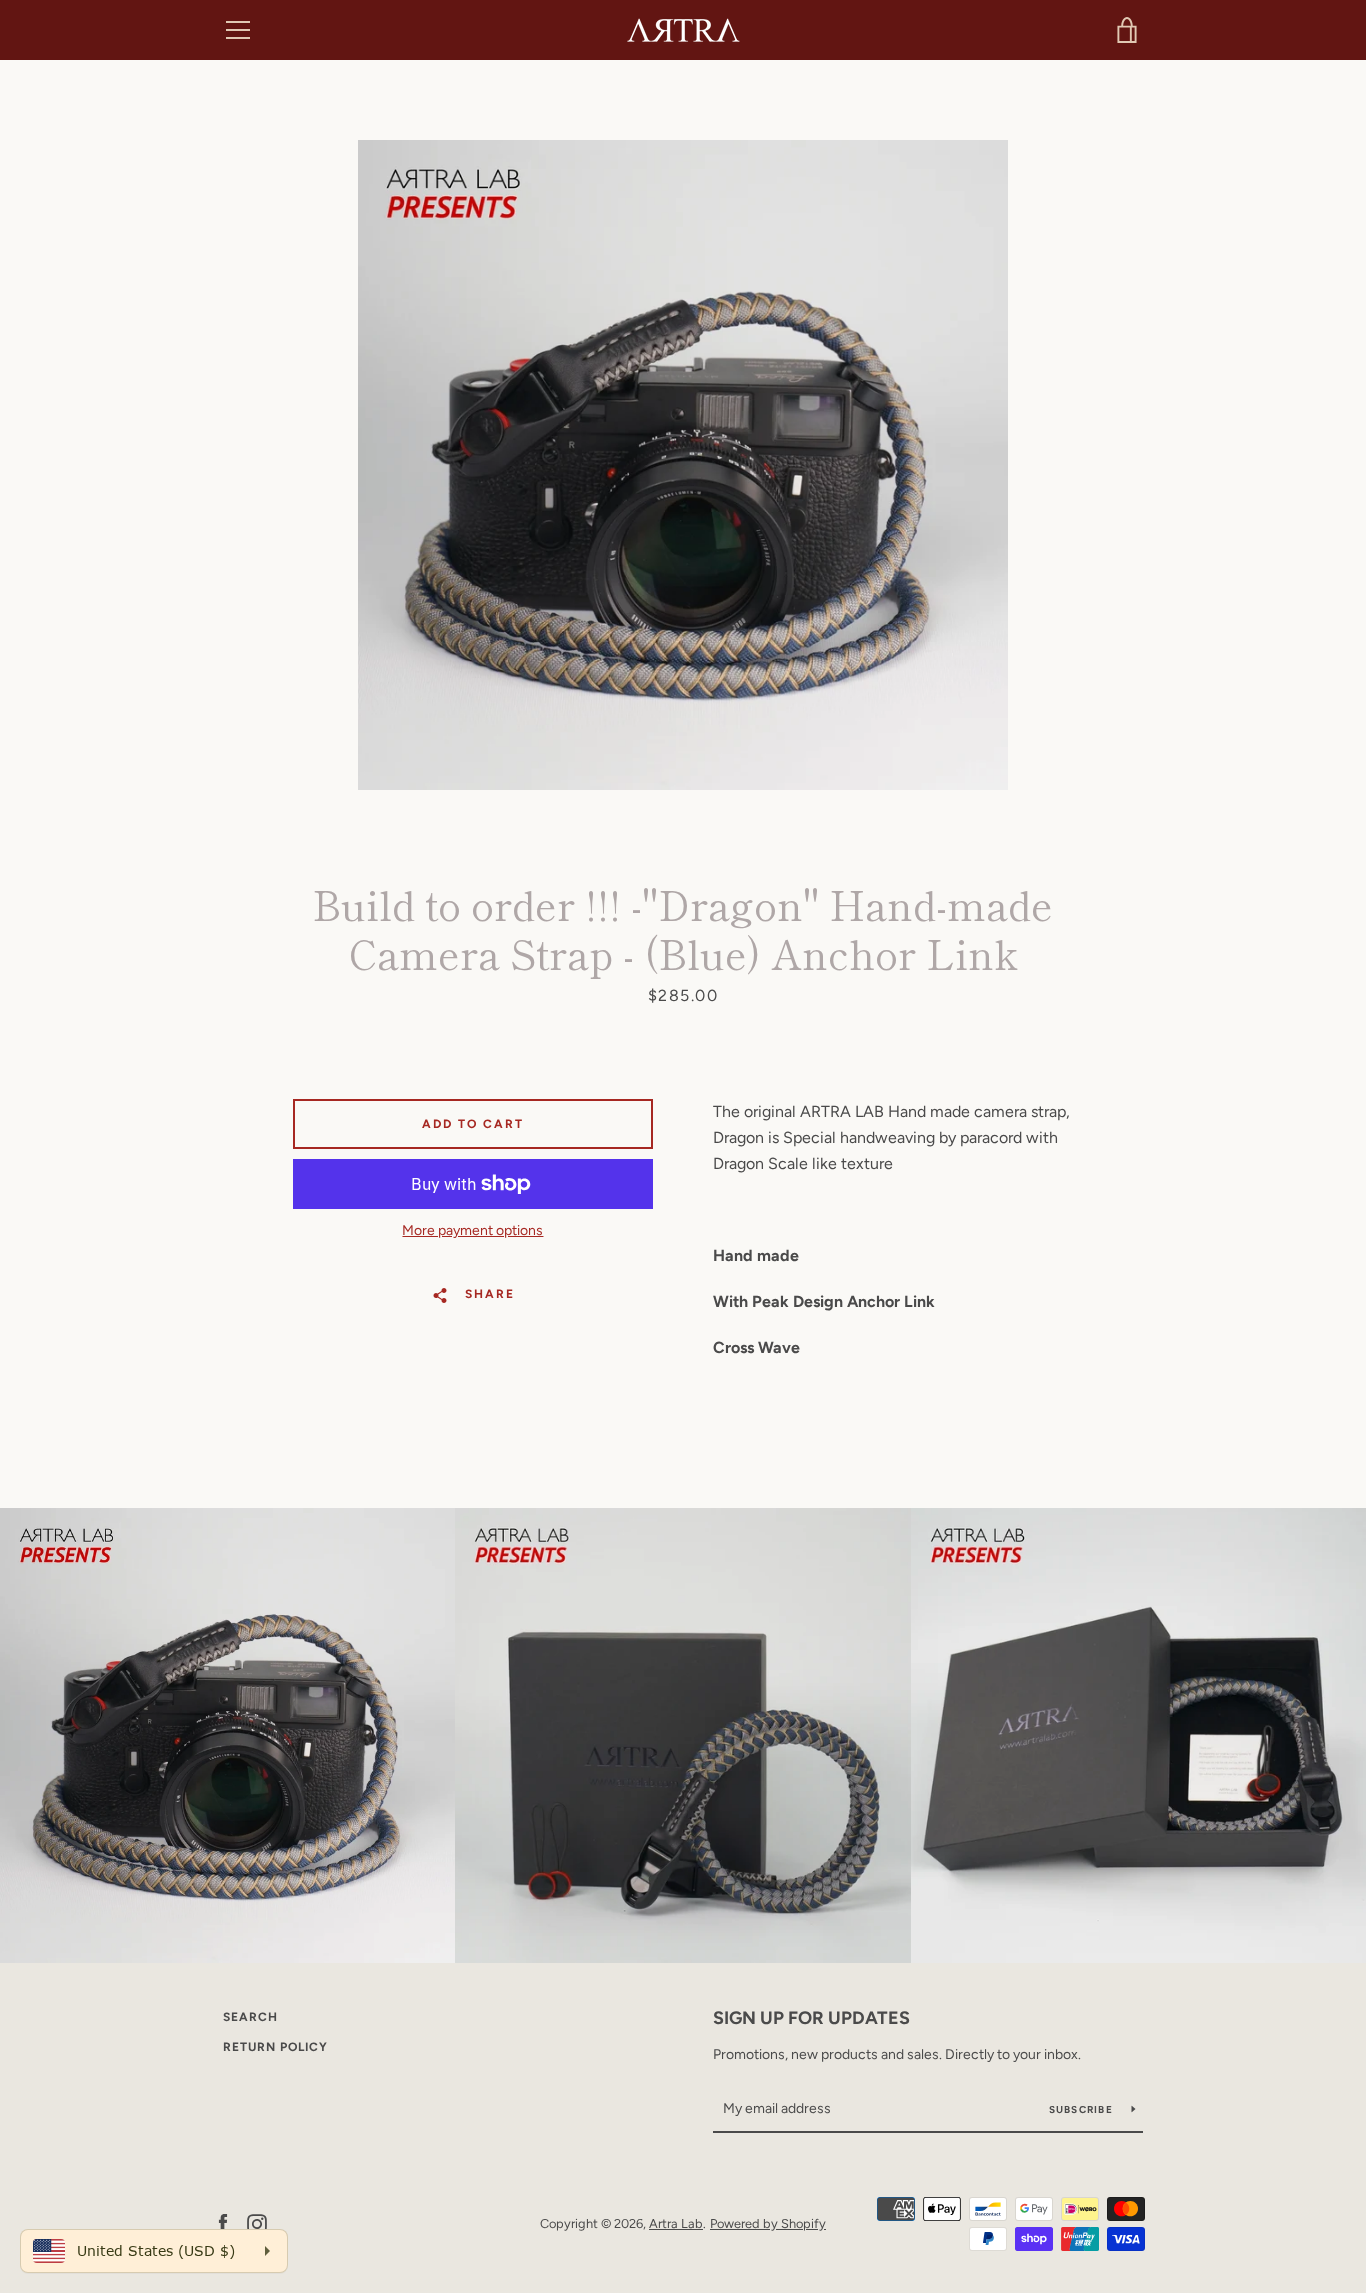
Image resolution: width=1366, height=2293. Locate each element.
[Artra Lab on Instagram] (257, 2222)
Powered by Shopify (768, 2223)
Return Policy (275, 2047)
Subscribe (1083, 2109)
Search (250, 2017)
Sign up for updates (811, 2018)
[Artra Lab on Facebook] (223, 2222)
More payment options (472, 1230)
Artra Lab (676, 2223)
